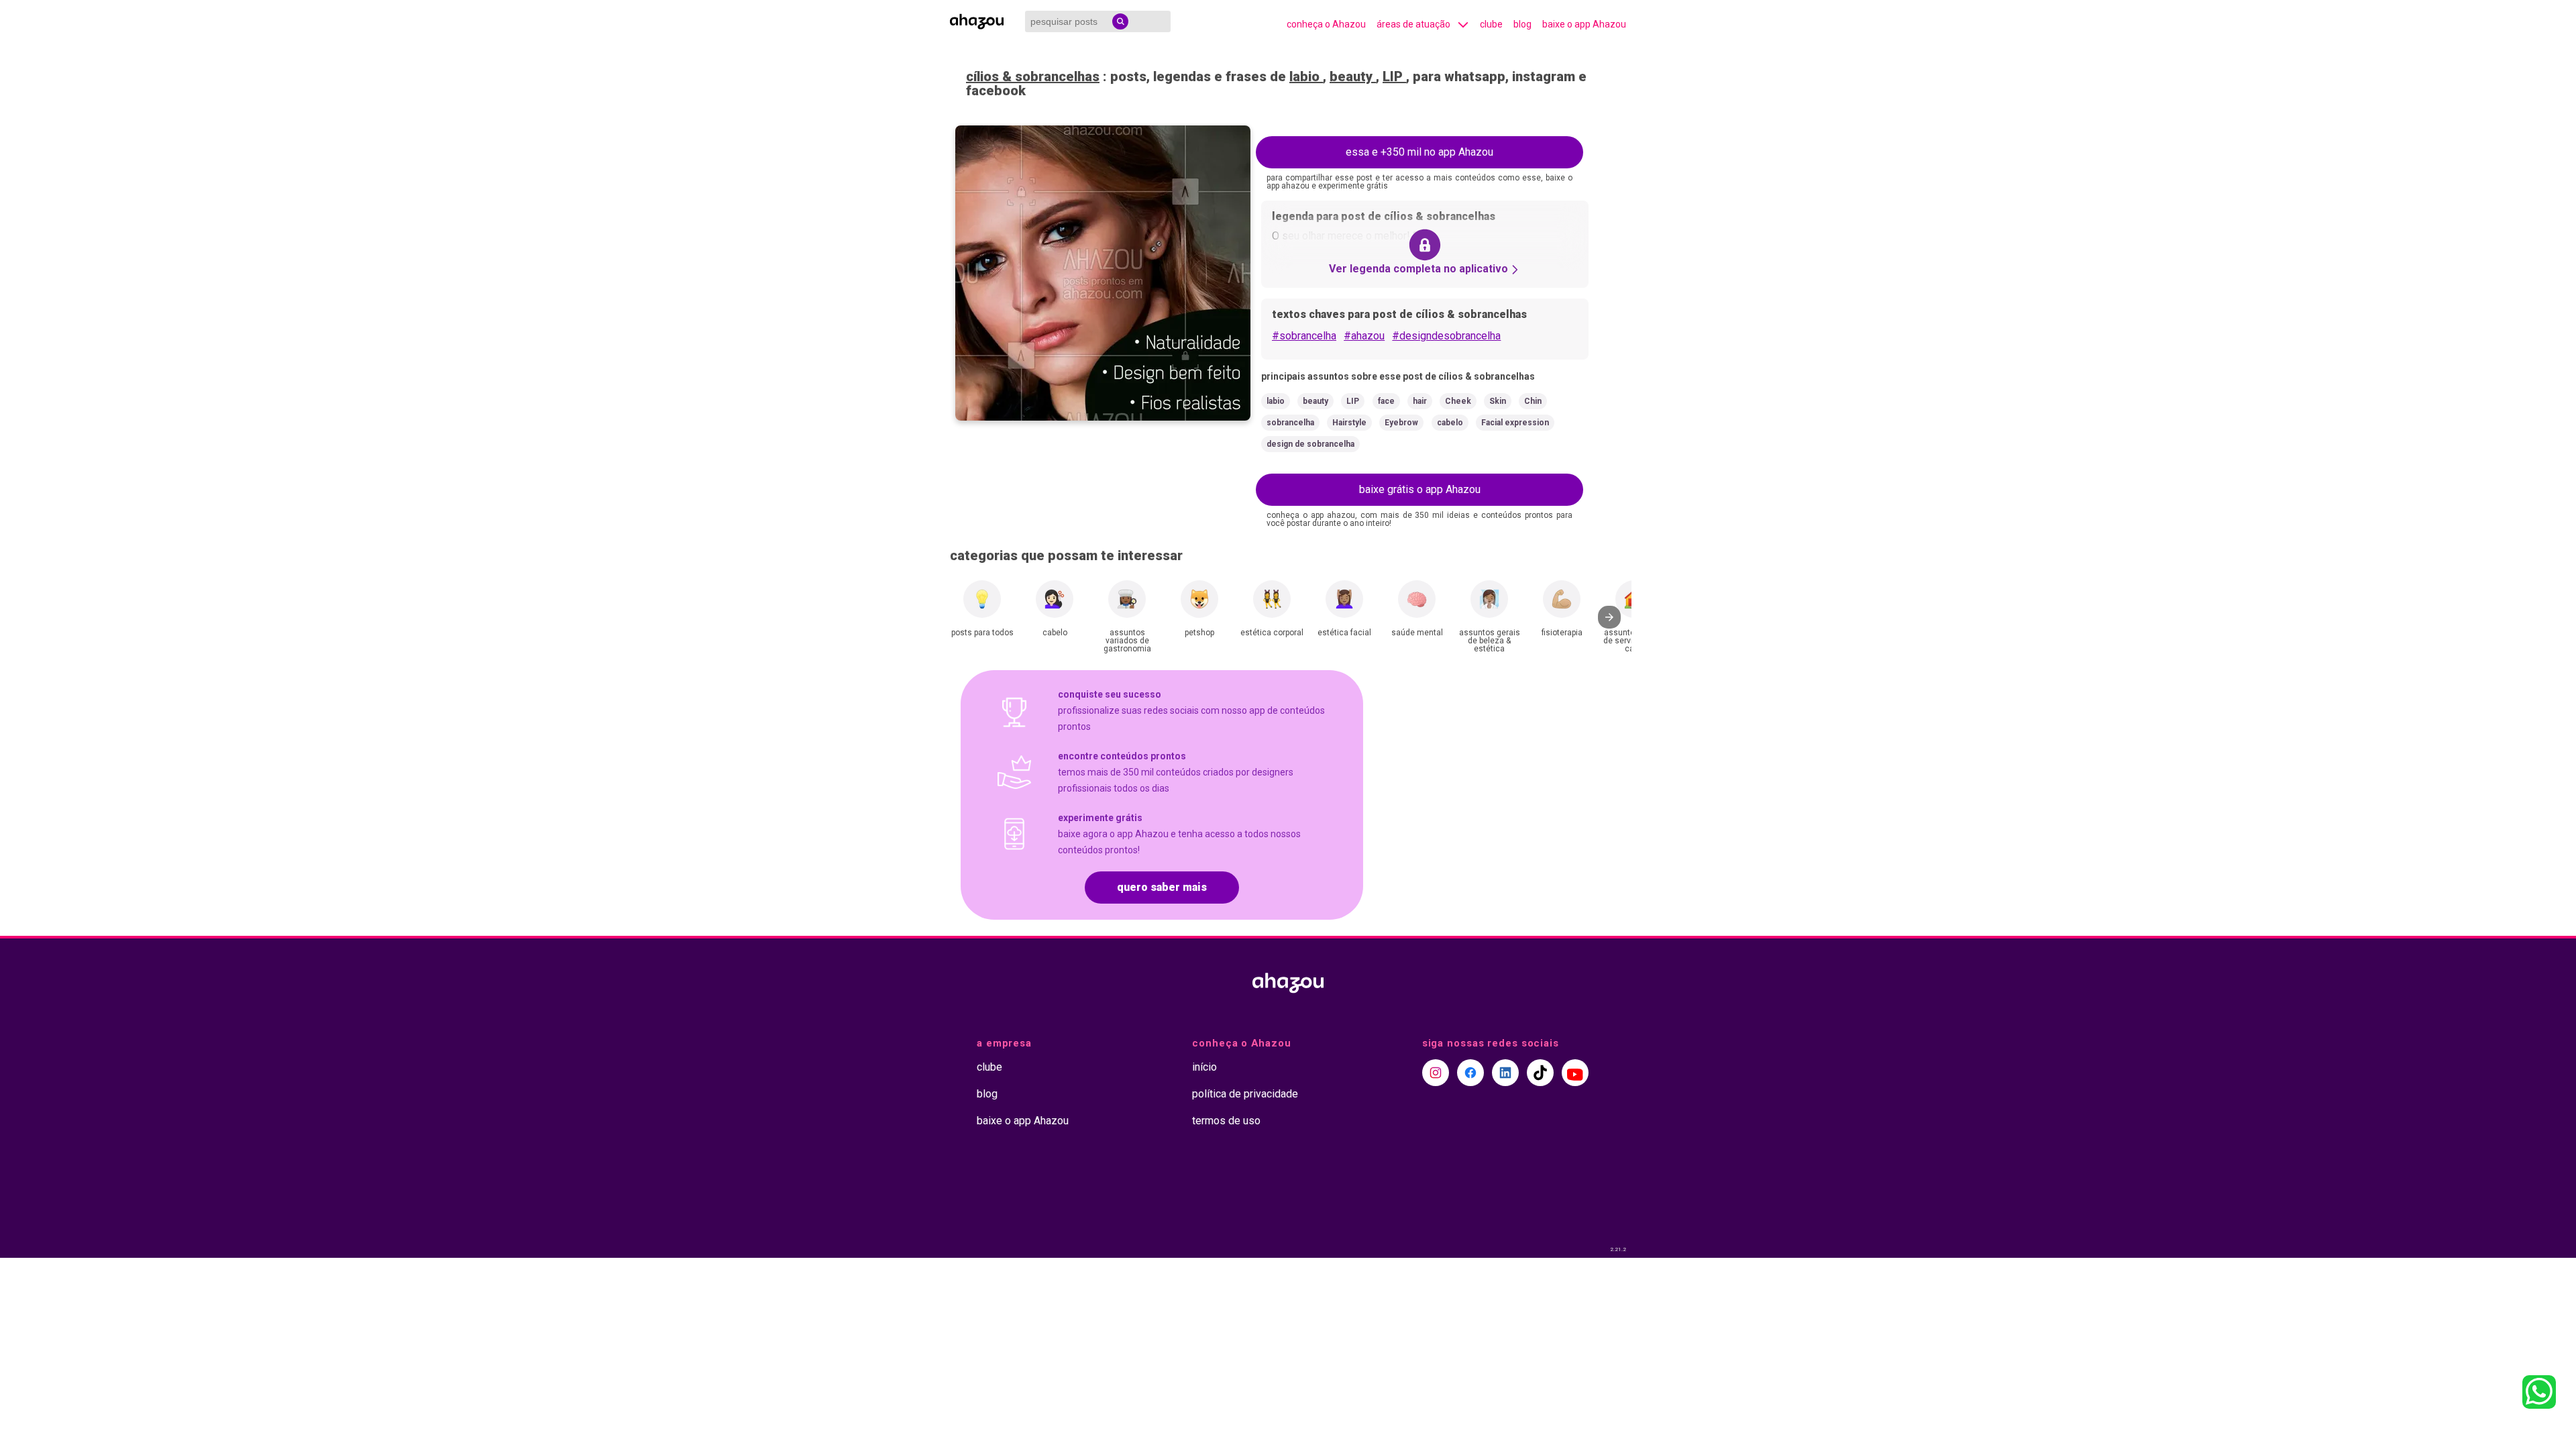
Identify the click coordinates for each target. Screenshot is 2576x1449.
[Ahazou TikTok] (1540, 1073)
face (1386, 401)
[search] (1120, 21)
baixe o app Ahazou (1584, 24)
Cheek (1458, 401)
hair (1420, 401)
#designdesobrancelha (1446, 336)
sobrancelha (1290, 423)
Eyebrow (1401, 423)
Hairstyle (1349, 423)
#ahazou (1364, 336)
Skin (1498, 401)
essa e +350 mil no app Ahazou (1419, 152)
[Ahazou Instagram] (1436, 1073)
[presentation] (1609, 617)
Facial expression (1515, 423)
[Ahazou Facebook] (1470, 1073)
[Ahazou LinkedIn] (1505, 1073)
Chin (1533, 401)
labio (1306, 76)
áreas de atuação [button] (1413, 24)
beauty (1353, 76)
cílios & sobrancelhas (1033, 76)
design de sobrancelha (1310, 444)
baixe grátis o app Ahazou (1420, 489)
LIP (1394, 76)
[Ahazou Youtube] (1575, 1073)
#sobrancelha (1304, 336)
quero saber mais (1162, 887)
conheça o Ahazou (1326, 24)
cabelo (1450, 423)
